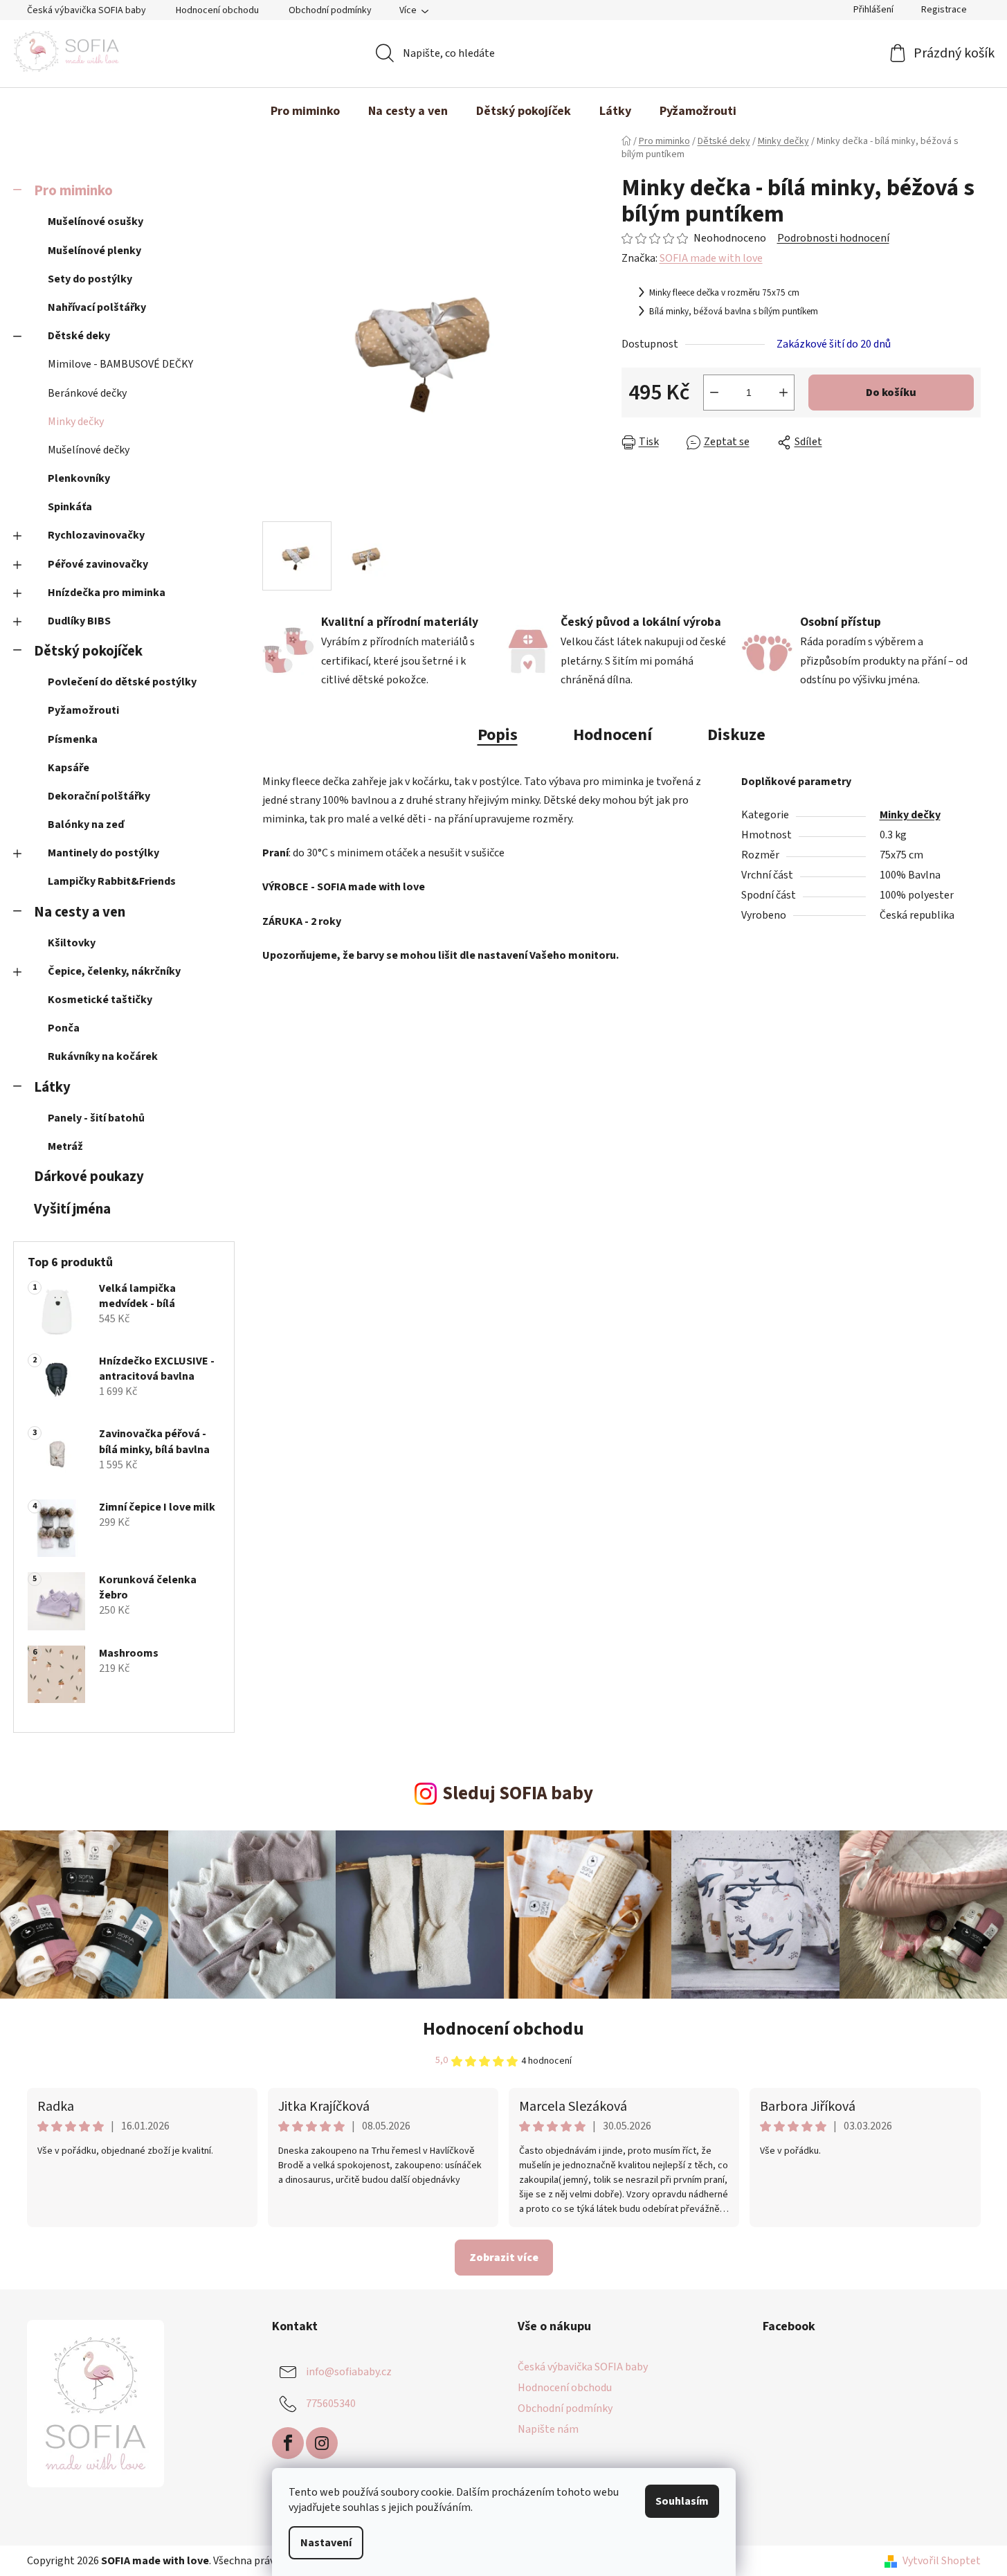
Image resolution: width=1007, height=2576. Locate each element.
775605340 (331, 2404)
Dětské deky (79, 336)
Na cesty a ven (80, 912)
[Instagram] (322, 2443)
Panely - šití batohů (96, 1118)
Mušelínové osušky (96, 222)
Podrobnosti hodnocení (833, 238)
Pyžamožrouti (83, 710)
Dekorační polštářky (99, 796)
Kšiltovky (72, 943)
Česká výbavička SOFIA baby (87, 10)
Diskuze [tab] (736, 735)
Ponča (64, 1028)
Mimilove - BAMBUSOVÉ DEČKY (120, 364)
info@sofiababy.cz (349, 2372)
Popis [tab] (498, 735)
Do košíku (891, 393)
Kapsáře (69, 768)
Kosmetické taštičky (100, 1000)
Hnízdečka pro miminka (107, 593)
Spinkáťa (70, 507)
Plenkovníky (79, 478)
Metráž (65, 1146)
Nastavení (326, 2543)
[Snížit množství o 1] (714, 393)
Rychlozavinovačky (96, 535)
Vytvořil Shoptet (942, 2561)
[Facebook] (288, 2443)
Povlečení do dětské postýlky (122, 682)
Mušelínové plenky (94, 251)
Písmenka (73, 739)
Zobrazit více (504, 2258)
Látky (52, 1087)
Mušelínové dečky (89, 450)
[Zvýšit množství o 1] (783, 393)
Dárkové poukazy (89, 1177)
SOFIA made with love (711, 258)
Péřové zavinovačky (98, 564)
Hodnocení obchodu (217, 10)
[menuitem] (305, 111)
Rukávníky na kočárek (103, 1056)
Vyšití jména (72, 1209)
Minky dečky (76, 422)
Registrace (944, 10)
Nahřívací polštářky (97, 307)
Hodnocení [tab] (613, 735)
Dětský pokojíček (88, 651)
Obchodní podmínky (330, 10)
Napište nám (548, 2429)
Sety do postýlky (90, 279)
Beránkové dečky (87, 393)
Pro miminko (73, 191)
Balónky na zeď (86, 825)
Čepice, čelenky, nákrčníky (114, 971)
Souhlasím (682, 2501)
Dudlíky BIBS (79, 621)
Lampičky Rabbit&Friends (112, 881)
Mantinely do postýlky (103, 853)
